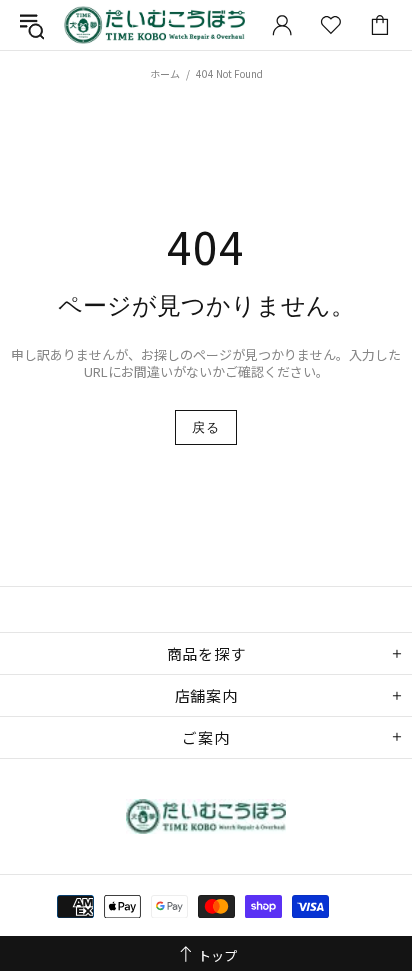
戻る (205, 427)
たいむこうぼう (154, 25)
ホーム (165, 73)
